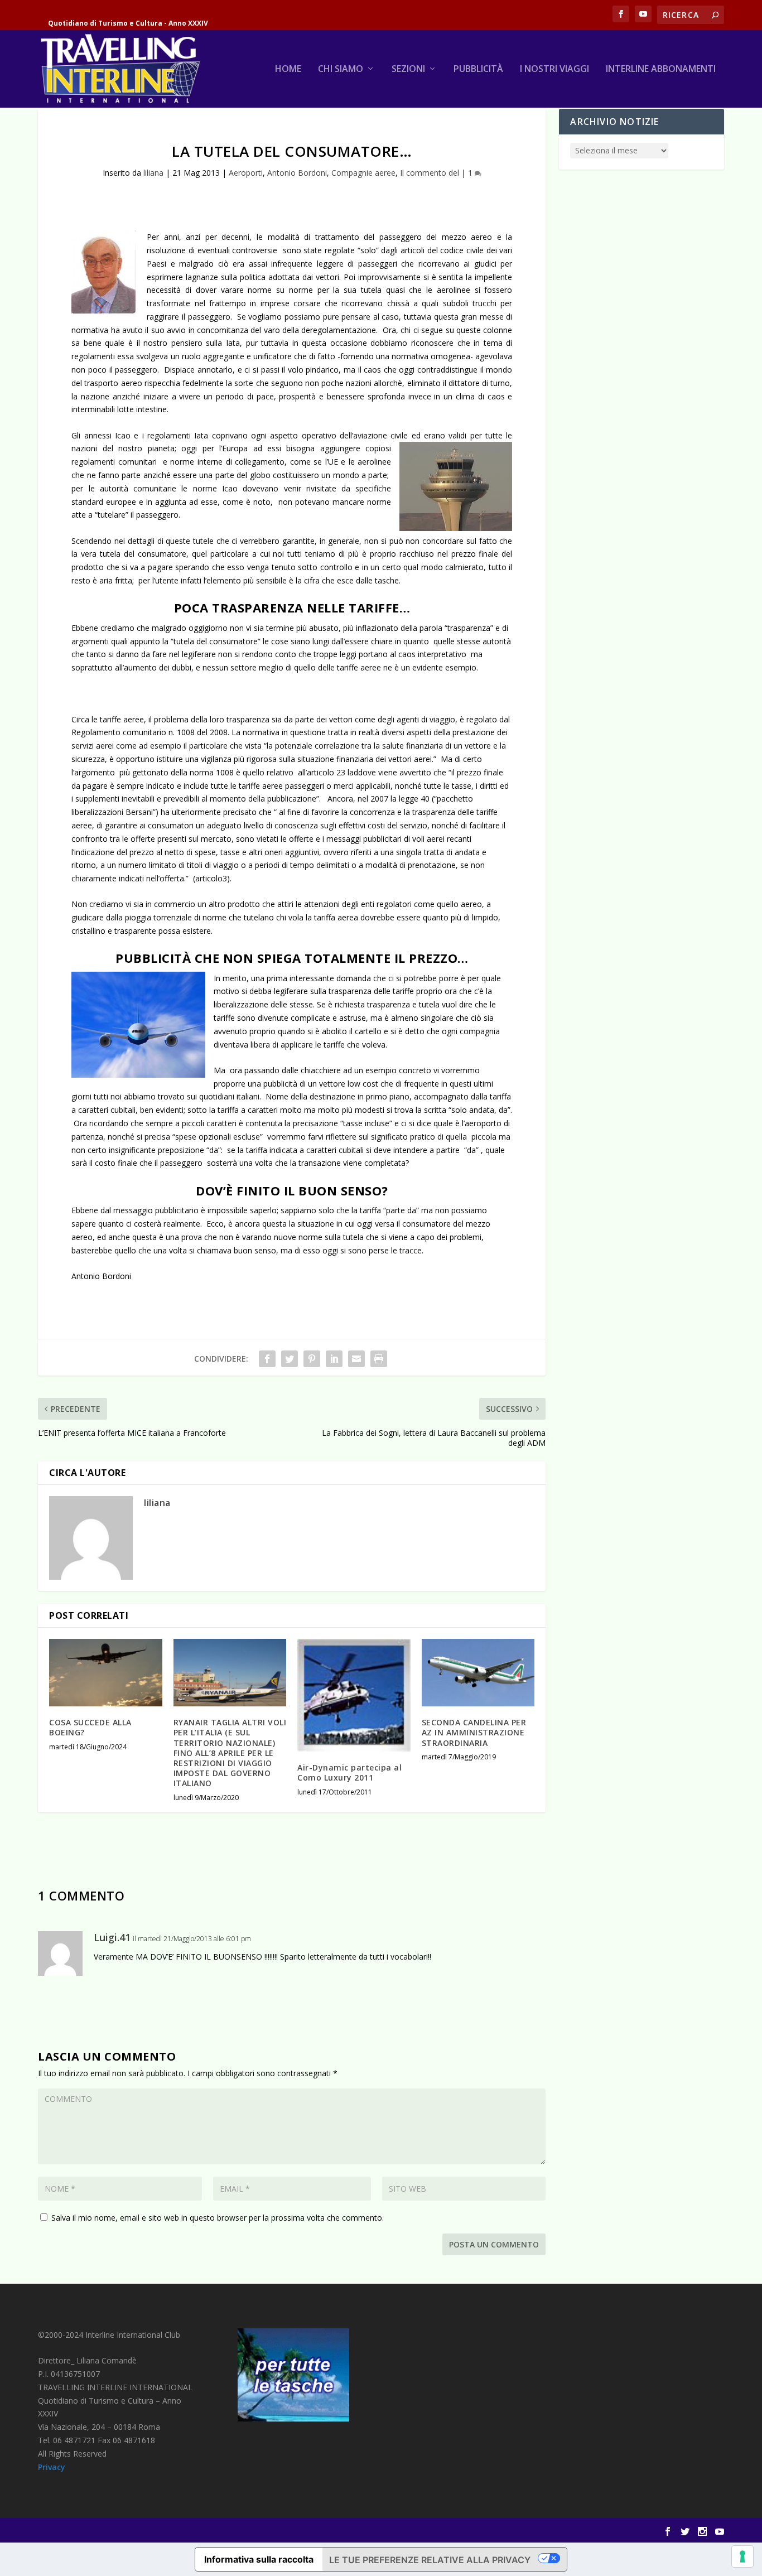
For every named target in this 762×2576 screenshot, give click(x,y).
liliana (153, 173)
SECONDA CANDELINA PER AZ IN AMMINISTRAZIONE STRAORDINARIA (474, 1732)
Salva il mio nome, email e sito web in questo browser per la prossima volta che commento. (218, 2218)
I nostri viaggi (554, 69)
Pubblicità (478, 69)
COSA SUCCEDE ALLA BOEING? (90, 1727)
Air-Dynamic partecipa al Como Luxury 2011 (349, 1772)
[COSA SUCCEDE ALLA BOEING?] (106, 1673)
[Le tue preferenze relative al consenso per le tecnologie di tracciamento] (742, 2556)
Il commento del (430, 173)
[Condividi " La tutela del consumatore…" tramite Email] (356, 1359)
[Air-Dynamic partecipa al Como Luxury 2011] (354, 1695)
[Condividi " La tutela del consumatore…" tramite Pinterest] (312, 1359)
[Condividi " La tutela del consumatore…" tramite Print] (379, 1359)
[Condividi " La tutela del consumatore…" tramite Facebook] (267, 1359)
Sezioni (408, 69)
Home (288, 69)
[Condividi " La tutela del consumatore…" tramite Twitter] (290, 1359)
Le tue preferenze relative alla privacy (430, 2560)
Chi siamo (341, 69)
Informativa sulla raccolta (259, 2559)
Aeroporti (246, 173)
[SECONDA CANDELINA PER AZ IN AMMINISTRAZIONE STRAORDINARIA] (478, 1673)
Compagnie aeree (363, 173)
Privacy (52, 2467)
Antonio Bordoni (297, 173)
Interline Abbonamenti (661, 69)
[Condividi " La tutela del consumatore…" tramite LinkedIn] (334, 1359)
